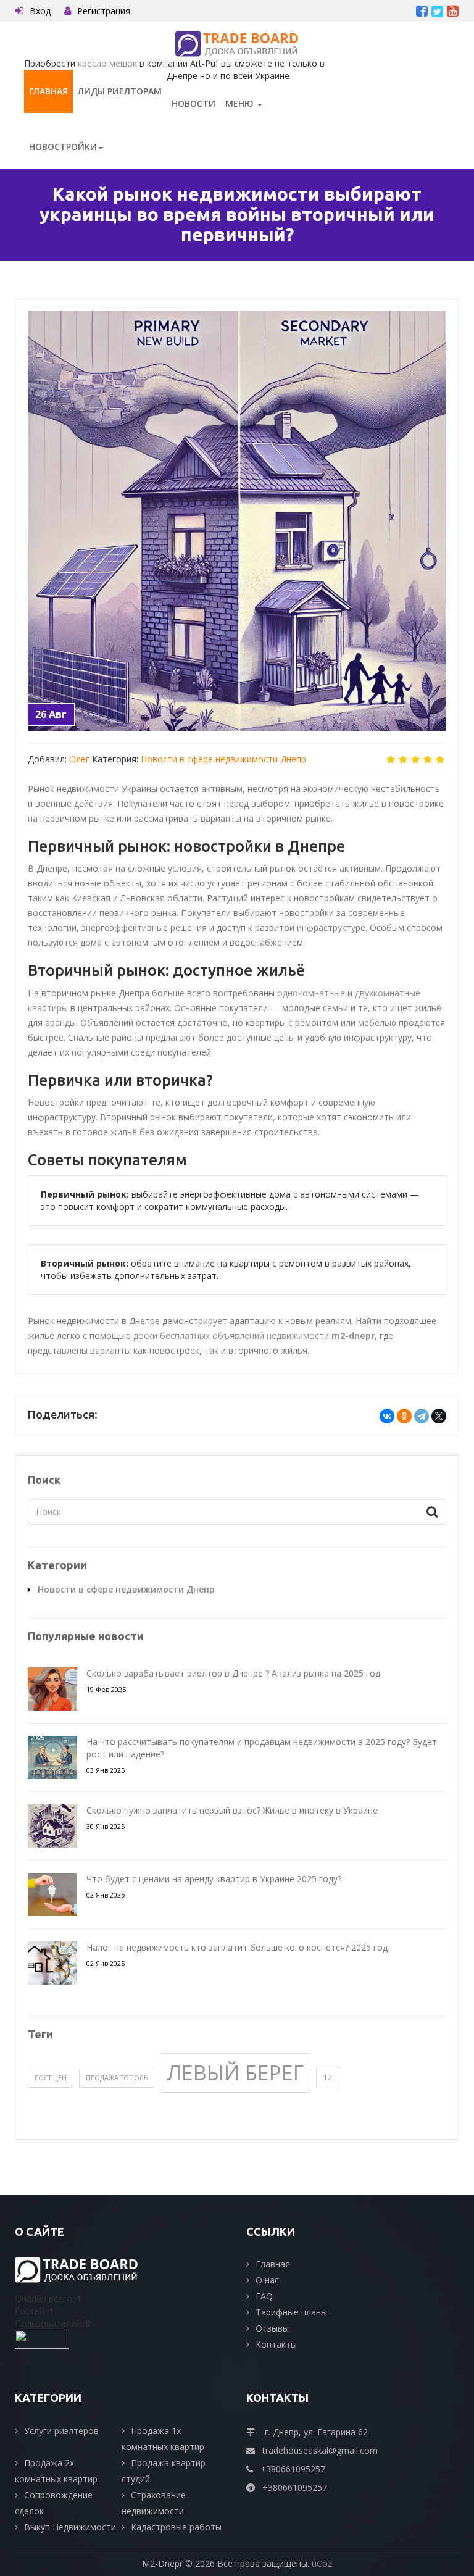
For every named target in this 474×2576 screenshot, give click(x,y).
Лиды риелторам (120, 91)
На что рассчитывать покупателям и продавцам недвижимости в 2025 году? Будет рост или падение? (262, 1748)
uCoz (322, 2563)
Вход (40, 11)
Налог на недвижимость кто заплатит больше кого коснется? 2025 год (237, 1947)
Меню (241, 103)
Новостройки (63, 147)
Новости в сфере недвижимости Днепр (223, 759)
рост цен (51, 2078)
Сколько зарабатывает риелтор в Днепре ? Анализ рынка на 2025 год (233, 1673)
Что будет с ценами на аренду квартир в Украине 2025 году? (214, 1879)
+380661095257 (293, 2469)
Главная (48, 91)
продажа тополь (117, 2078)
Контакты (276, 2344)
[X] (439, 1416)
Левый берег (235, 2072)
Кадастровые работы (176, 2527)
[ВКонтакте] (387, 1416)
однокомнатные (311, 993)
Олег (79, 759)
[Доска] (237, 43)
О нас (267, 2280)
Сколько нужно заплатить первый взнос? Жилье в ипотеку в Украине (232, 1810)
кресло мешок (107, 63)
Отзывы (272, 2328)
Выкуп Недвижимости (70, 2527)
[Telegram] (422, 1416)
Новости (193, 103)
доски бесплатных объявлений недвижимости (254, 1336)
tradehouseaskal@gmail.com (320, 2450)
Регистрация (104, 11)
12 (328, 2077)
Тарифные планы (291, 2312)
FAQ (264, 2296)
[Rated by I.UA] (42, 2339)
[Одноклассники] (404, 1416)
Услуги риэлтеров (61, 2431)
